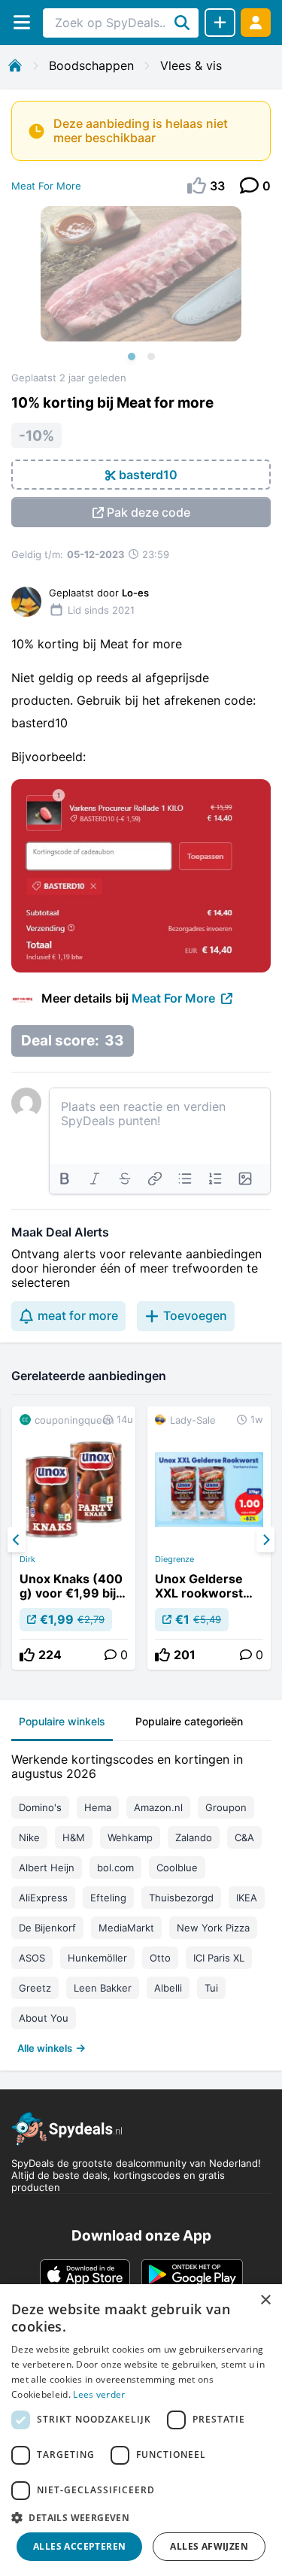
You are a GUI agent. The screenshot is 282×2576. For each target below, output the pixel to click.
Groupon (226, 1807)
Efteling (108, 1898)
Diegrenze (174, 1559)
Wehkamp (130, 1837)
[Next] (265, 1540)
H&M (74, 1837)
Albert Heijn (47, 1868)
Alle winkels (45, 2048)
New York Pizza (213, 1928)
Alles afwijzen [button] (209, 2546)
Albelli (168, 1988)
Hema (98, 1807)
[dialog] (141, 2430)
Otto (160, 1958)
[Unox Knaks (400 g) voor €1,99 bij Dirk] (74, 1538)
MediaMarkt (126, 1928)
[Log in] (256, 22)
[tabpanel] (141, 1900)
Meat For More (46, 186)
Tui (211, 1988)
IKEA (247, 1898)
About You (44, 2018)
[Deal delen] (220, 23)
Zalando (194, 1837)
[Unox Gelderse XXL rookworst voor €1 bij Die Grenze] (209, 1538)
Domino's (40, 1807)
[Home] (15, 65)
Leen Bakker (103, 1988)
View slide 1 (132, 357)
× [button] (265, 2300)
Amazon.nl (158, 1807)
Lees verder (99, 2394)
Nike (29, 1837)
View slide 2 (151, 357)
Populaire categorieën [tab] (189, 1721)
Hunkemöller (97, 1958)
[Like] (27, 1655)
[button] (141, 2517)
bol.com (115, 1868)
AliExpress (43, 1898)
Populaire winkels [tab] (62, 1721)
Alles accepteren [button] (79, 2546)
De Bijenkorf (47, 1928)
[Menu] (21, 22)
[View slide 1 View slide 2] (141, 289)
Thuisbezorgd (181, 1898)
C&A (244, 1837)
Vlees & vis (191, 65)
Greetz (35, 1988)
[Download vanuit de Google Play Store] (192, 2274)
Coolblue (177, 1868)
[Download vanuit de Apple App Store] (85, 2274)
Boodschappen (91, 65)
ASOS (32, 1958)
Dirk (27, 1559)
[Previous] (17, 1540)
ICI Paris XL (219, 1958)
